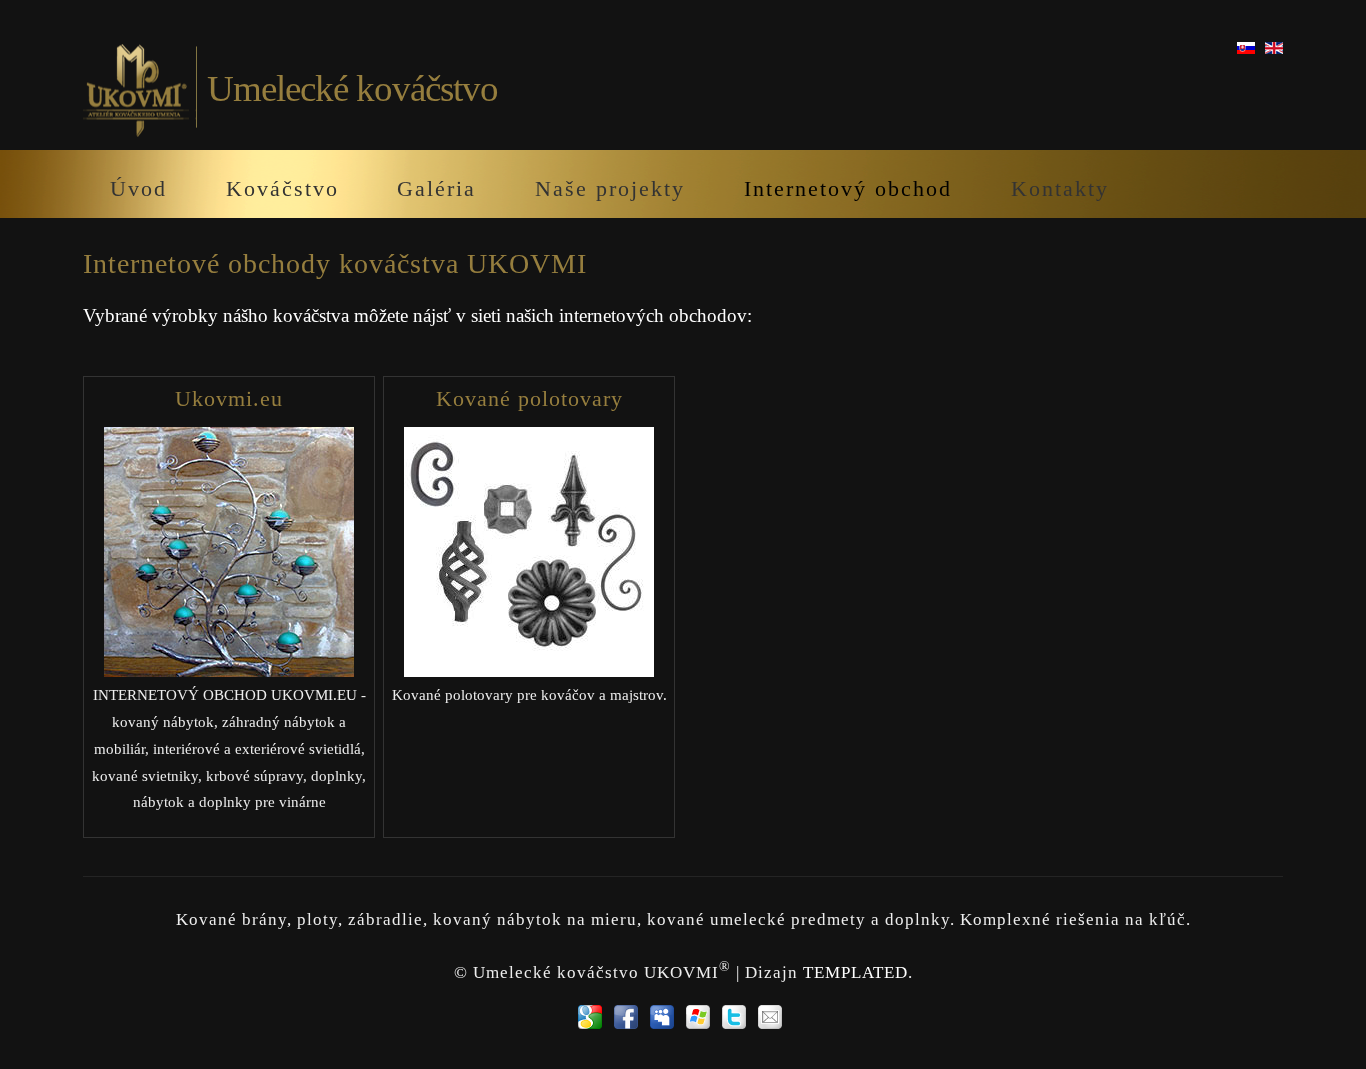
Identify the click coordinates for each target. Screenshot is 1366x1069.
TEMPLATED (855, 972)
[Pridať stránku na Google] (590, 1017)
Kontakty (1060, 188)
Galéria (436, 188)
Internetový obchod (848, 188)
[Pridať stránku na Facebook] (626, 1017)
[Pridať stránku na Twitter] (734, 1017)
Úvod (138, 188)
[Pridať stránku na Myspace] (662, 1017)
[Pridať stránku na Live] (698, 1017)
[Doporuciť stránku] (770, 1017)
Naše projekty (610, 188)
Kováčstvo (282, 188)
